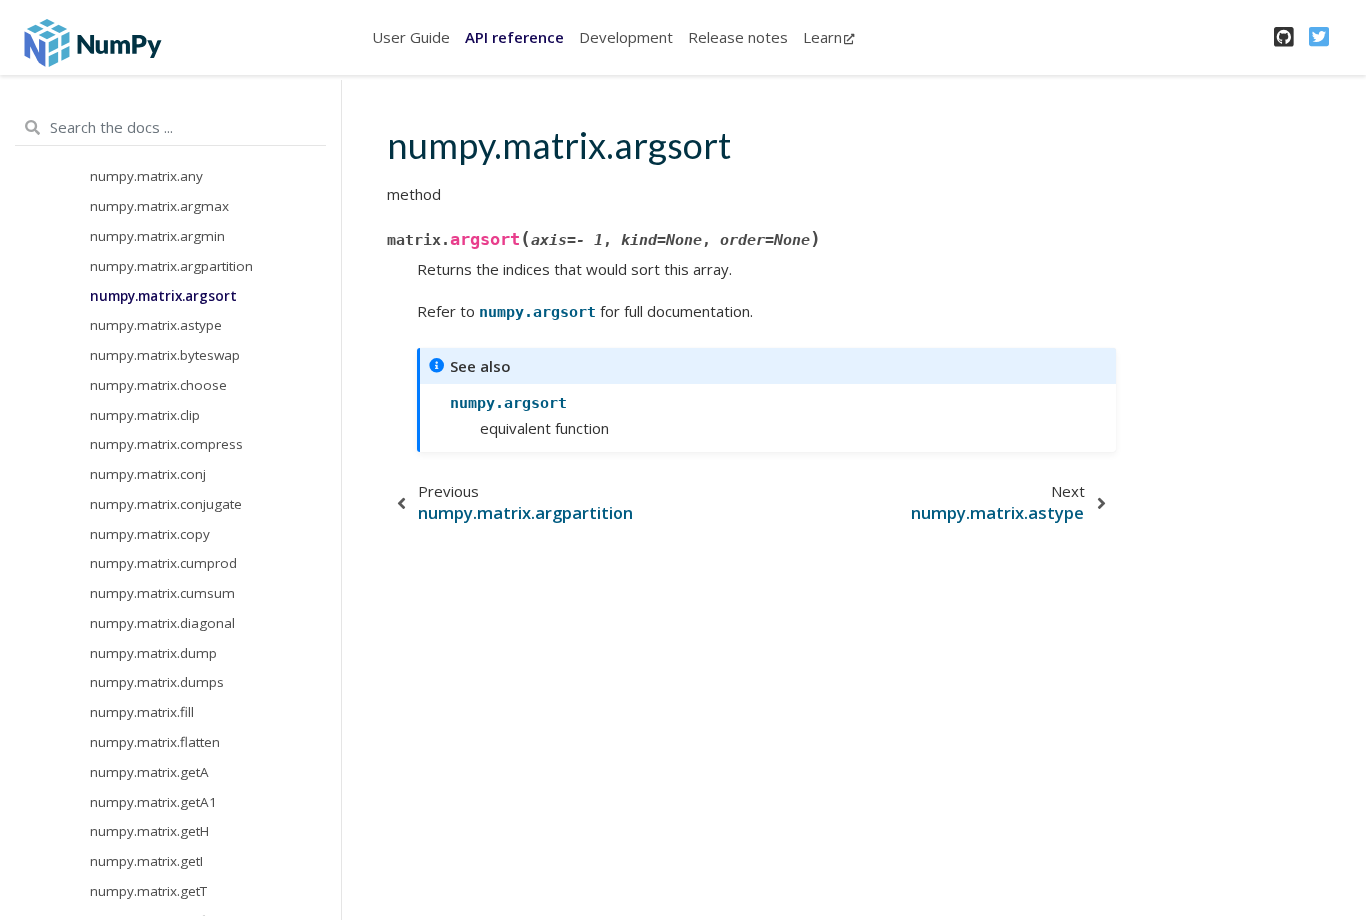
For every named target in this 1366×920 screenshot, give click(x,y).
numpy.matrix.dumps (157, 682)
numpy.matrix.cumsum (162, 593)
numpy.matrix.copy (150, 534)
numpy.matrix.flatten (155, 742)
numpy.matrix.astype (156, 325)
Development (626, 37)
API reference (514, 37)
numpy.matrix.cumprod (163, 563)
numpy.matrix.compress (166, 444)
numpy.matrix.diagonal (162, 623)
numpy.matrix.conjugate (166, 504)
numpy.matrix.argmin (157, 236)
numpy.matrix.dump (153, 653)
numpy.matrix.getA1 (153, 802)
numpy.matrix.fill (142, 712)
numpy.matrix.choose (158, 385)
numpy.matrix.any (146, 176)
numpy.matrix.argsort (163, 296)
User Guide (411, 37)
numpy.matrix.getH (149, 831)
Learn (822, 37)
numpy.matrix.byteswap (165, 355)
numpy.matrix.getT (148, 891)
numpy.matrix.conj (148, 474)
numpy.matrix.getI (146, 861)
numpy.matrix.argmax (159, 206)
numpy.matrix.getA (149, 772)
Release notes (738, 37)
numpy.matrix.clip (145, 415)
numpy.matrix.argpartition (171, 266)
